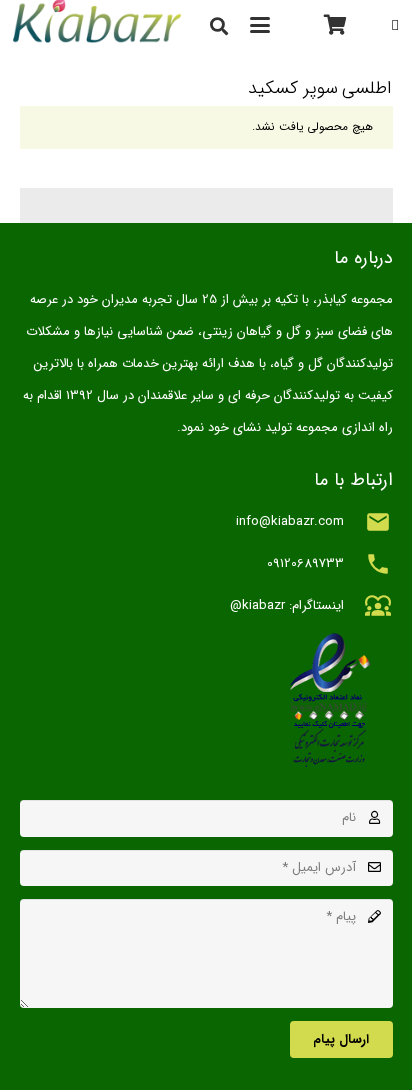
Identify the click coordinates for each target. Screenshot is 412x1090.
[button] (259, 25)
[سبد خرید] (336, 25)
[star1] (206, 700)
